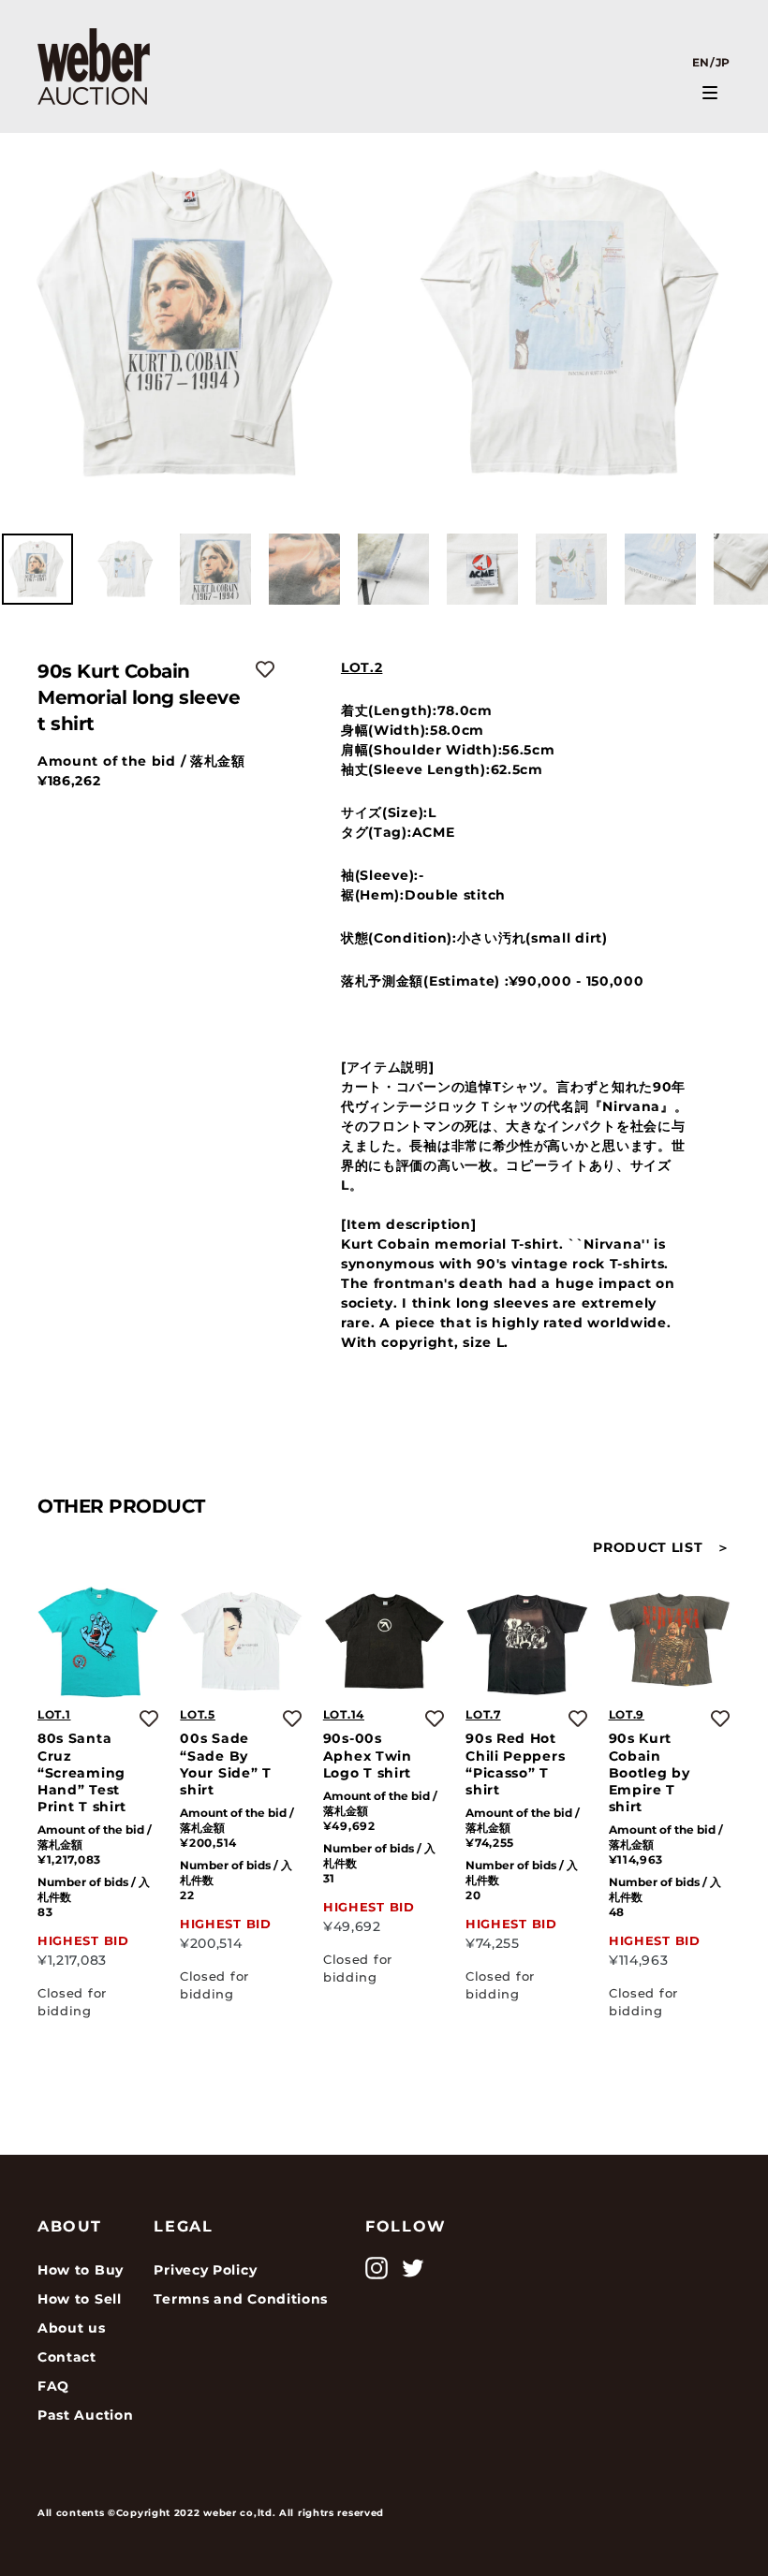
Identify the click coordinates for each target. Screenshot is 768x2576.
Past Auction (85, 2415)
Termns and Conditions (241, 2299)
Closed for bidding (72, 2002)
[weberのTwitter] (413, 2268)
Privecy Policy (205, 2270)
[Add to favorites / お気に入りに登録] (265, 669)
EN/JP (712, 62)
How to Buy (81, 2270)
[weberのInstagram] (377, 2268)
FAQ (53, 2386)
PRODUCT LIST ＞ (662, 1547)
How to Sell (80, 2299)
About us (72, 2328)
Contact (67, 2357)
